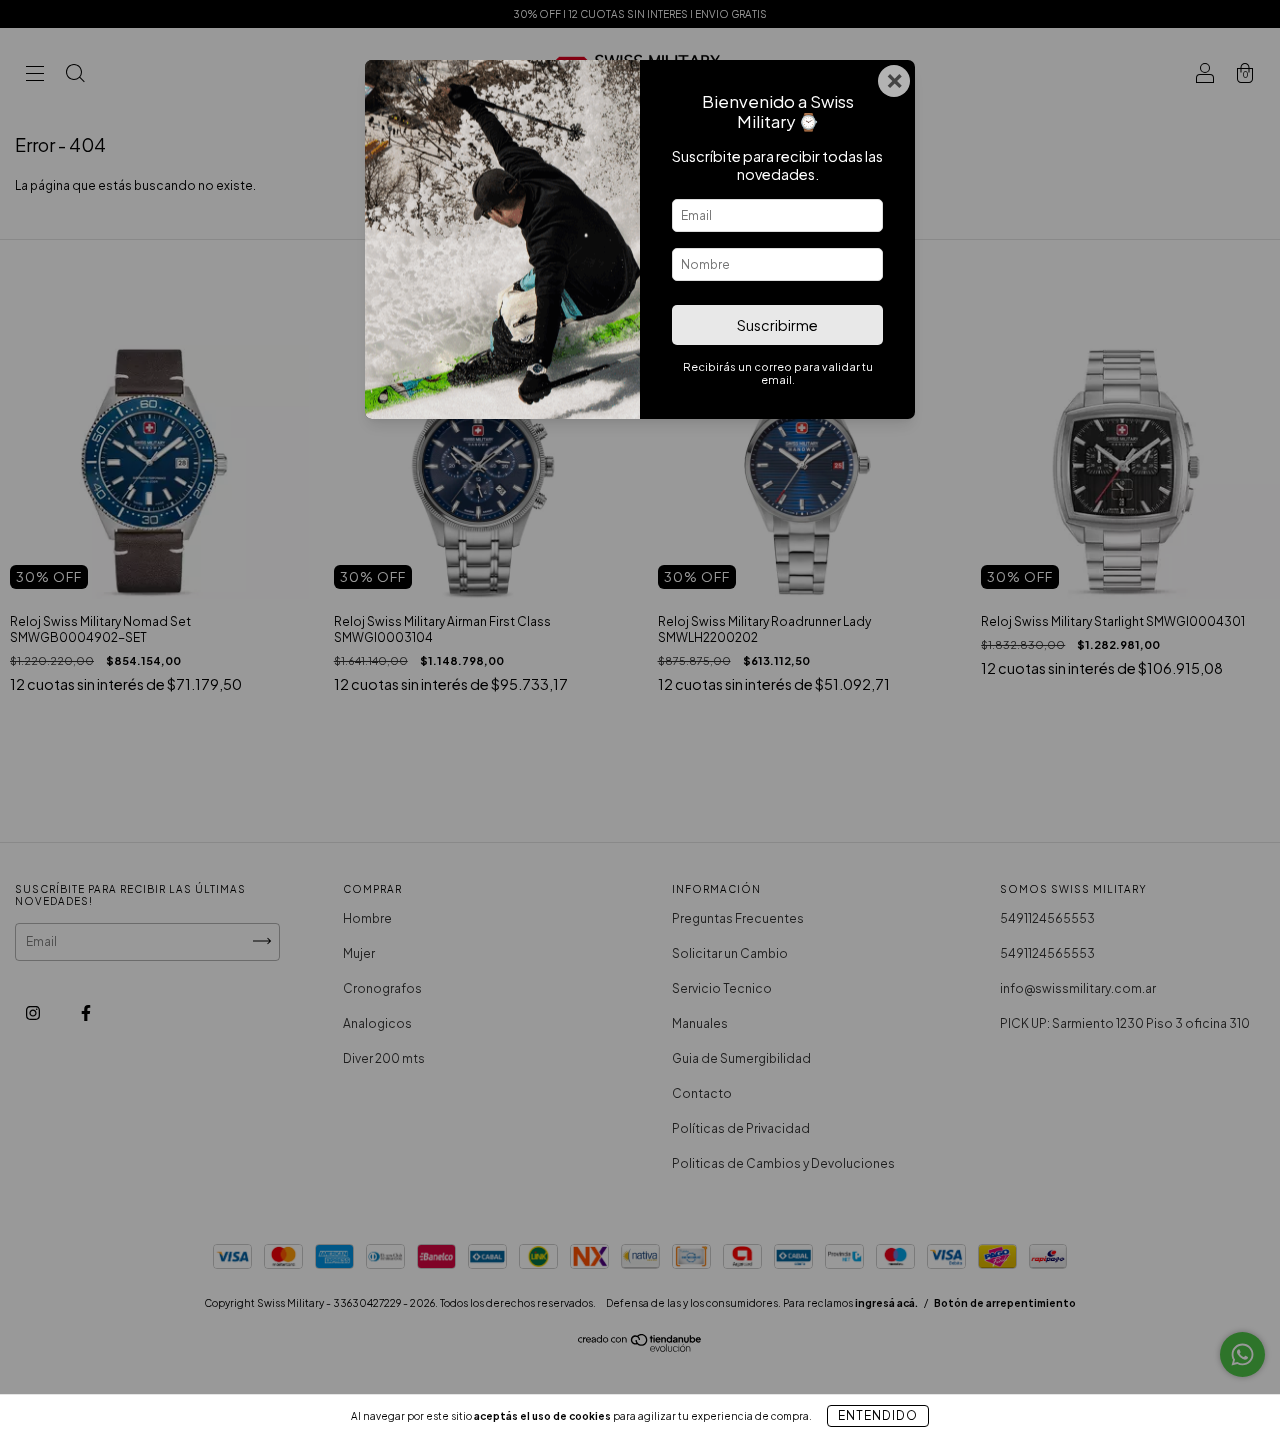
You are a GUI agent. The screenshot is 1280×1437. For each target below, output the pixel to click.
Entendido (878, 1415)
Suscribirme (777, 325)
